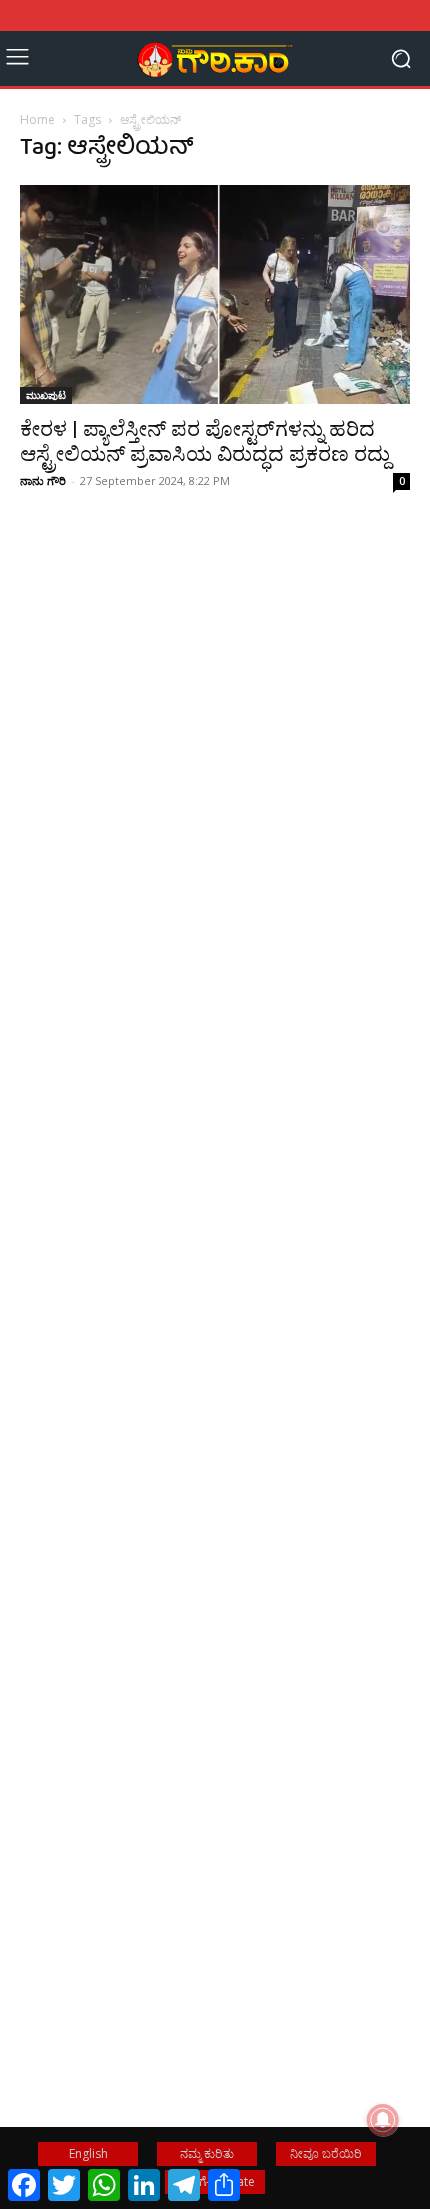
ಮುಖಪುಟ (46, 395)
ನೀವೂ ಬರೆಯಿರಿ (326, 2153)
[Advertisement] (215, 837)
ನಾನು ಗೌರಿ (43, 480)
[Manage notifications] (383, 2120)
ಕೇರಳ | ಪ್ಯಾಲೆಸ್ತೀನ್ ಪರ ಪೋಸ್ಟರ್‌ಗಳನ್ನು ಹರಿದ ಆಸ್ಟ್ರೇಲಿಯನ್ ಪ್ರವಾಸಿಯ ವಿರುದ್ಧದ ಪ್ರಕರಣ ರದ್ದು (205, 441)
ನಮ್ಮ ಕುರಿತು (207, 2153)
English (88, 2153)
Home (37, 119)
